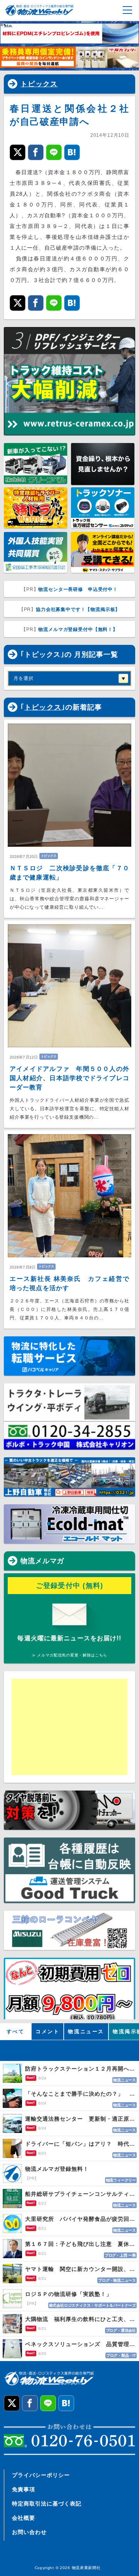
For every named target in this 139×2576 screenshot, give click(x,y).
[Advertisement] (69, 1727)
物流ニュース (86, 2031)
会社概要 (24, 2518)
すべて (16, 2031)
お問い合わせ (29, 2532)
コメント (47, 2031)
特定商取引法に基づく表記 (47, 2504)
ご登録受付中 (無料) (70, 1586)
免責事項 (24, 2489)
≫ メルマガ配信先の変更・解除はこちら (69, 1655)
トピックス (39, 84)
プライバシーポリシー (41, 2475)
